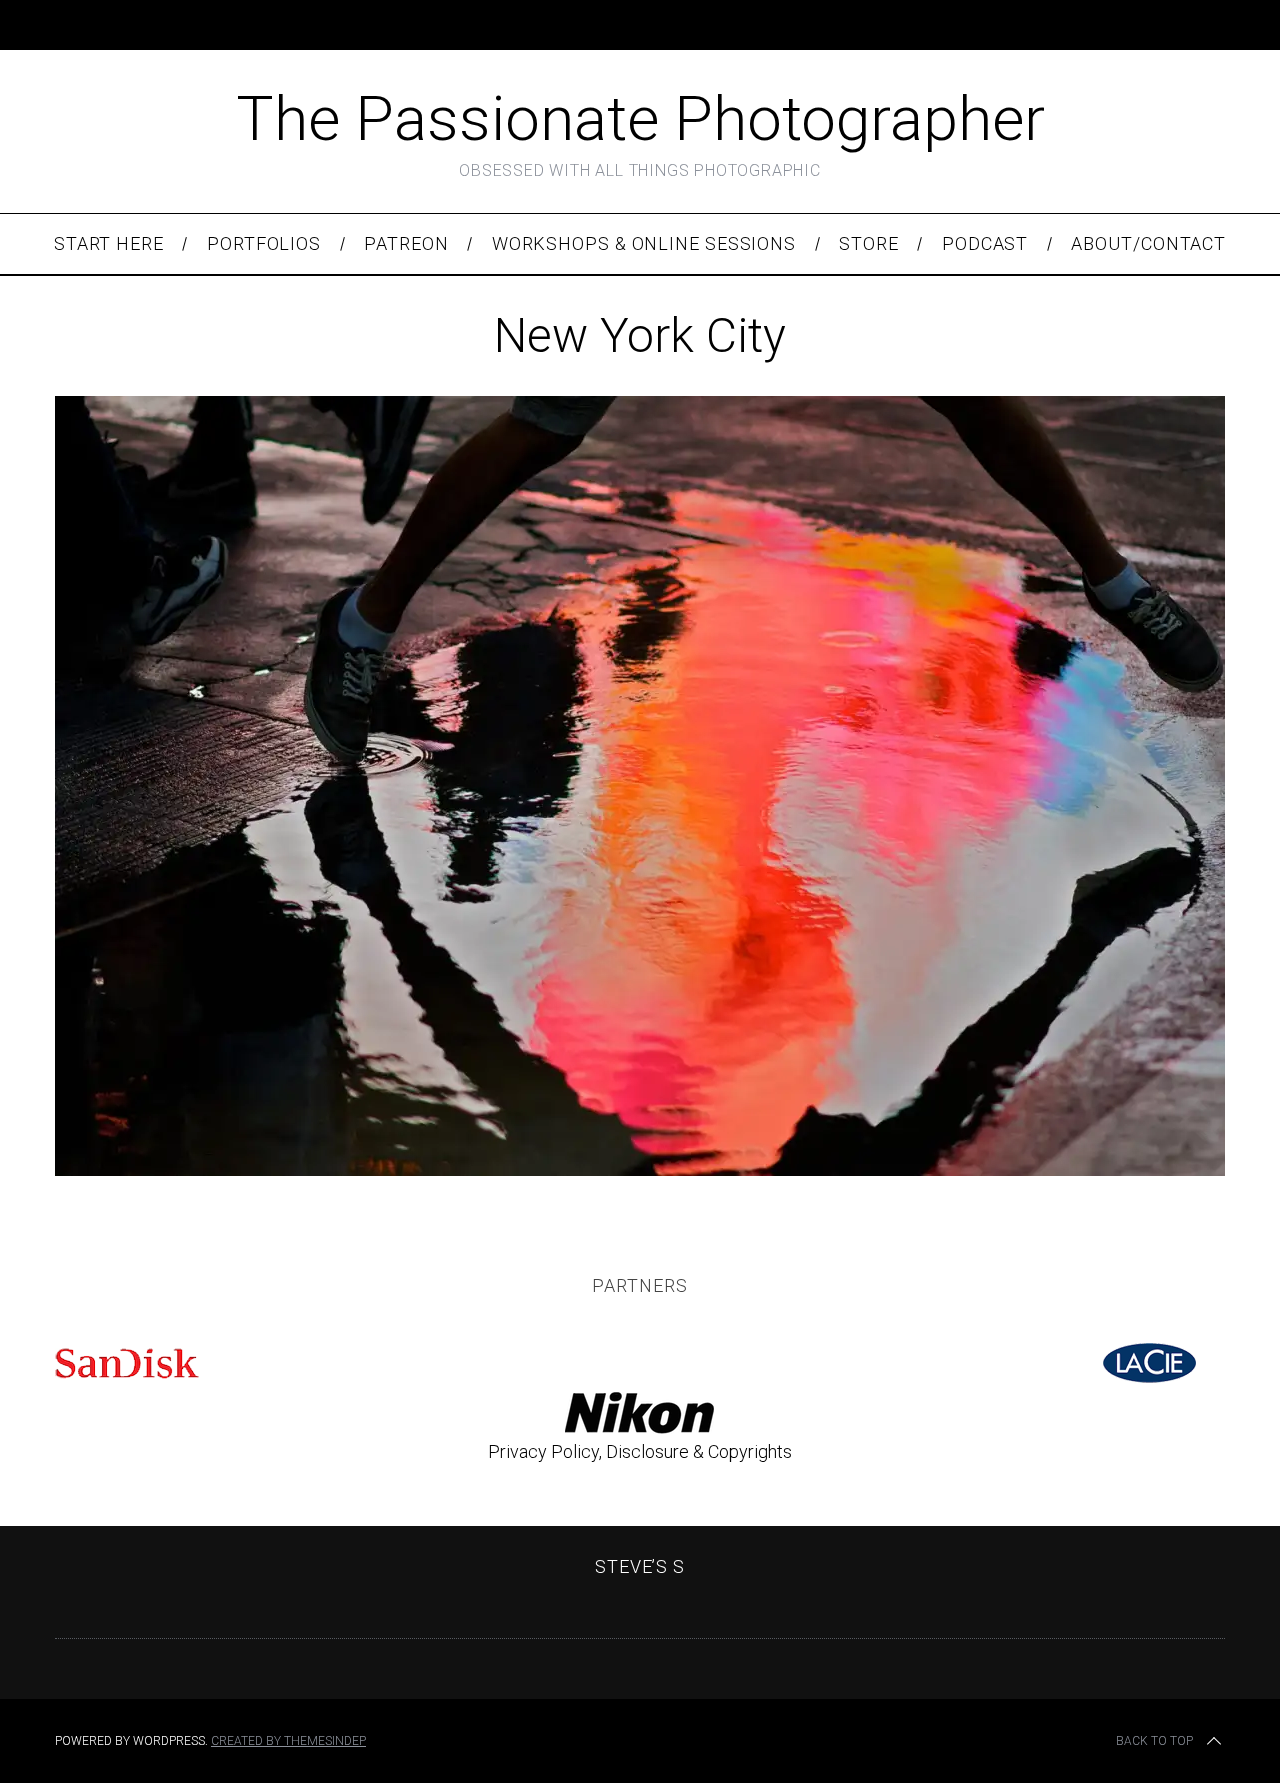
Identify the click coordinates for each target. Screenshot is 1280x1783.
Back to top (1154, 1741)
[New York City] (640, 1169)
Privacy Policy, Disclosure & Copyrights (640, 1451)
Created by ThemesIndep (288, 1741)
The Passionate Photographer (640, 118)
